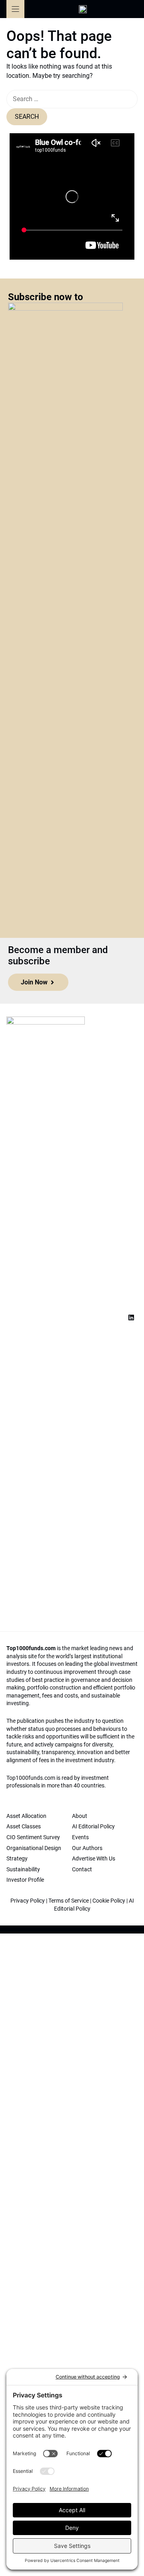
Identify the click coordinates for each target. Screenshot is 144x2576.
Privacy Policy (28, 1901)
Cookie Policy (109, 1901)
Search (27, 117)
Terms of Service (69, 1901)
